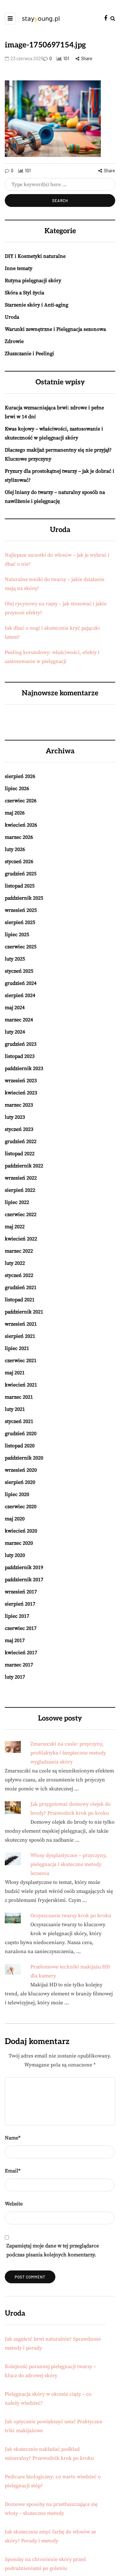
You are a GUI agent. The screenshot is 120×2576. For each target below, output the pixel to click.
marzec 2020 (19, 1543)
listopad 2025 (20, 886)
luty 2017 (15, 1677)
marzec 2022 (19, 1251)
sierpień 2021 (20, 1336)
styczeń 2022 (19, 1275)
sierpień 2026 (20, 776)
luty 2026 (15, 849)
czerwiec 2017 (21, 1628)
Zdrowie (14, 341)
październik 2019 (24, 1567)
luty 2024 (15, 1032)
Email (13, 2171)
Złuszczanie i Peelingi (29, 354)
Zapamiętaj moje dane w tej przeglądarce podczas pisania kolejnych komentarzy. (53, 2250)
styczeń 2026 (19, 862)
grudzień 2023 (21, 1044)
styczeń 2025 (19, 971)
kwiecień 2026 (21, 825)
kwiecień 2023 (21, 1093)
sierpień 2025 (20, 922)
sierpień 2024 (20, 995)
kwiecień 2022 (21, 1239)
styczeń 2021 (19, 1421)
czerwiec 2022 (21, 1214)
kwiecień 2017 (21, 1653)
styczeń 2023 (19, 1129)
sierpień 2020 (20, 1482)
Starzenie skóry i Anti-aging (36, 305)
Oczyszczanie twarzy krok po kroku (71, 1916)
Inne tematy (19, 268)
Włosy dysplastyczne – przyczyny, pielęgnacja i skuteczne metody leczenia (69, 1864)
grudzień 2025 (21, 874)
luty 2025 (15, 959)
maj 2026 (15, 813)
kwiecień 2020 (21, 1531)
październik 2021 (24, 1312)
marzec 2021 (19, 1397)
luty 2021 (15, 1409)
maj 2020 (15, 1519)
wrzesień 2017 (21, 1592)
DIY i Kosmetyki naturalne (35, 256)
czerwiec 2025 (21, 947)
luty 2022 (15, 1263)
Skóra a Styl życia (24, 293)
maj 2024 (15, 1008)
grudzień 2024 (21, 983)
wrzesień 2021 (21, 1324)
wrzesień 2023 (21, 1081)
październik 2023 (24, 1068)
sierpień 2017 (20, 1604)
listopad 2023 (20, 1056)
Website (14, 2204)
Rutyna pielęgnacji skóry (33, 281)
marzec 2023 (19, 1105)
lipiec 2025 (17, 935)
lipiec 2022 (17, 1202)
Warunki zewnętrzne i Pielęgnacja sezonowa (55, 329)
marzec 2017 (19, 1665)
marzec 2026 (19, 837)
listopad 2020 (20, 1446)
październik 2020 (24, 1458)
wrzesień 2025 (21, 910)
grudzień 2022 (21, 1141)
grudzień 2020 (21, 1434)
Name (13, 2138)
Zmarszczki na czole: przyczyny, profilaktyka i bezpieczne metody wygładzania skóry (68, 1753)
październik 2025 (24, 898)
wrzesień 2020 (21, 1470)
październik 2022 (24, 1166)
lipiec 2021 (17, 1348)
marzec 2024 (19, 1020)
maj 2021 (15, 1373)
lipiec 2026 (17, 789)
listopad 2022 (20, 1154)
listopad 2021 (20, 1300)
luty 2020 (15, 1555)
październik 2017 (24, 1580)
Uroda (12, 317)
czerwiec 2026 (21, 801)
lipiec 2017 (17, 1616)
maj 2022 (15, 1227)
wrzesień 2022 (21, 1178)
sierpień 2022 (20, 1190)
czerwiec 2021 (21, 1361)
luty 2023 (15, 1117)
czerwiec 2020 (21, 1507)
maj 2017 (15, 1640)
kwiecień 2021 (21, 1385)
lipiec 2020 (17, 1494)
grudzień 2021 (21, 1288)
